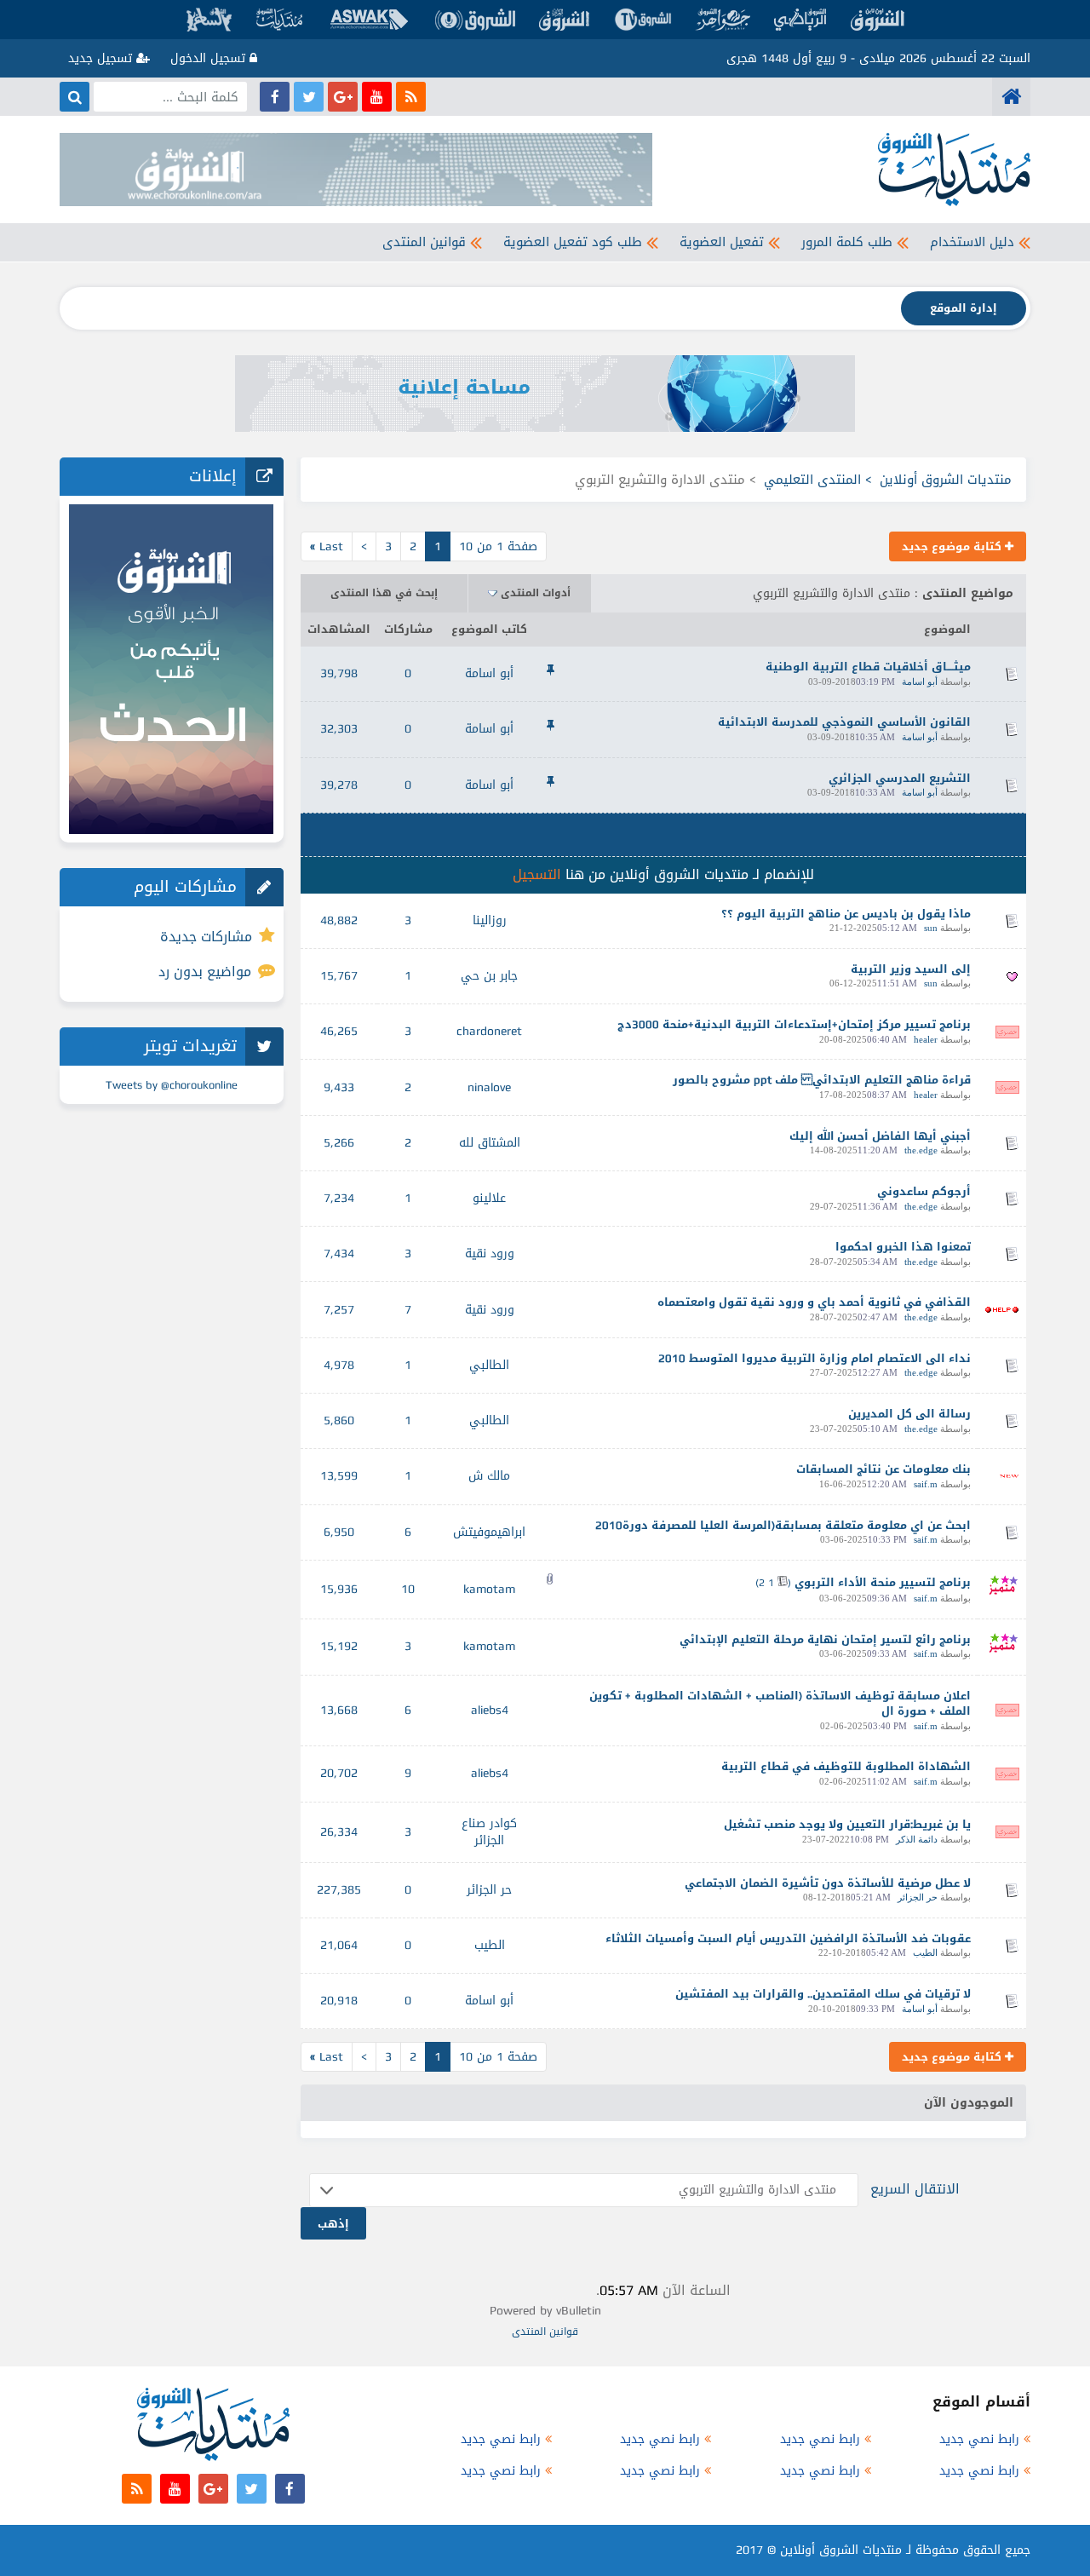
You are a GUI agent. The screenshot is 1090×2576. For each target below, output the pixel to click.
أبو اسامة (920, 681)
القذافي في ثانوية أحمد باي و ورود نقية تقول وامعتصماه (814, 1302)
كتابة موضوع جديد (953, 546)
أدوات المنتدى (536, 593)
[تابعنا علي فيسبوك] (275, 97)
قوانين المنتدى (424, 242)
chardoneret (489, 1031)
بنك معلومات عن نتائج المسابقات (883, 1469)
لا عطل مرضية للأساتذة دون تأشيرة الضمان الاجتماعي (828, 1883)
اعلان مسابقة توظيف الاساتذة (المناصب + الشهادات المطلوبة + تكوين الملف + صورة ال (780, 1704)
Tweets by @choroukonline (172, 1085)
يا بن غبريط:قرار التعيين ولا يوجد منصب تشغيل (847, 1824)
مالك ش (489, 1476)
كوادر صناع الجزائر (489, 1832)
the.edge (921, 1150)
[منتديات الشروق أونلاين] (1011, 97)
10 (408, 1589)
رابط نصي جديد (979, 2439)
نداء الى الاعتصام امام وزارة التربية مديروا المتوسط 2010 (815, 1358)
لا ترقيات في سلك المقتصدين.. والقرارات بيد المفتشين (823, 1994)
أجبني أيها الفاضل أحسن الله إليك (880, 1136)
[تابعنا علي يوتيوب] (377, 97)
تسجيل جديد (102, 58)
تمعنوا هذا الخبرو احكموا (903, 1247)
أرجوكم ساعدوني (924, 1191)
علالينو (489, 1198)
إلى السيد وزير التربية (911, 969)
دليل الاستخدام (972, 242)
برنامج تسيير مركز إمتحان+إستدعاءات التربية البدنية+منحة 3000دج (794, 1024)
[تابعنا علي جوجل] (343, 97)
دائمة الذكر (917, 1839)
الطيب (925, 1952)
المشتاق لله (490, 1143)
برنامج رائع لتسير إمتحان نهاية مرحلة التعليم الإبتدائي (825, 1639)
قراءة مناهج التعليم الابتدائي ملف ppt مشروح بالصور (822, 1080)
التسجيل (537, 874)
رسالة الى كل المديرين (909, 1414)
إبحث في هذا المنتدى (384, 593)
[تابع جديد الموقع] (411, 97)
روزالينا (490, 920)
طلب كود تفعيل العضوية (573, 242)
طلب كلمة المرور (847, 242)
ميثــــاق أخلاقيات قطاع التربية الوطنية (868, 667)
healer (926, 1039)
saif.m (926, 1484)
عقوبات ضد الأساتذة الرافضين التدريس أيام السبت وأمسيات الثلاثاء (788, 1938)
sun (931, 928)
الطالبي (489, 1365)
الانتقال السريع (915, 2189)
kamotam (489, 1589)
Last (327, 546)
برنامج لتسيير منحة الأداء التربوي (883, 1582)
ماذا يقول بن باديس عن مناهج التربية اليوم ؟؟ (846, 914)
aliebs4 (490, 1710)
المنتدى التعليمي (812, 480)
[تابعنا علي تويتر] (309, 97)
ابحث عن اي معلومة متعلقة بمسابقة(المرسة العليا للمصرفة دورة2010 (783, 1525)
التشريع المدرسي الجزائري (900, 778)
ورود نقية (490, 1253)
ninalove (489, 1087)
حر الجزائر (918, 1897)
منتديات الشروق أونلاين (946, 480)
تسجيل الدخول (210, 58)
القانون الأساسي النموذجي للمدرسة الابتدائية (844, 722)
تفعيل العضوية (722, 242)
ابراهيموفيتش (489, 1532)
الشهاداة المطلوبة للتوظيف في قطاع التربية (846, 1766)
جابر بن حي (489, 976)
